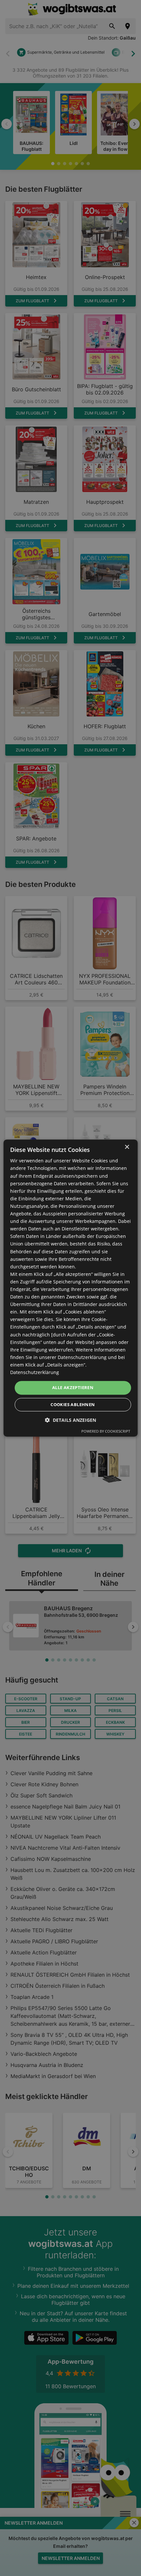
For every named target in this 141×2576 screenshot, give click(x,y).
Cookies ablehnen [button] (73, 1404)
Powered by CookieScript (106, 1431)
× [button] (127, 1147)
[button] (70, 1420)
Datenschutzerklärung (35, 1372)
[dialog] (71, 1288)
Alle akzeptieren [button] (73, 1387)
